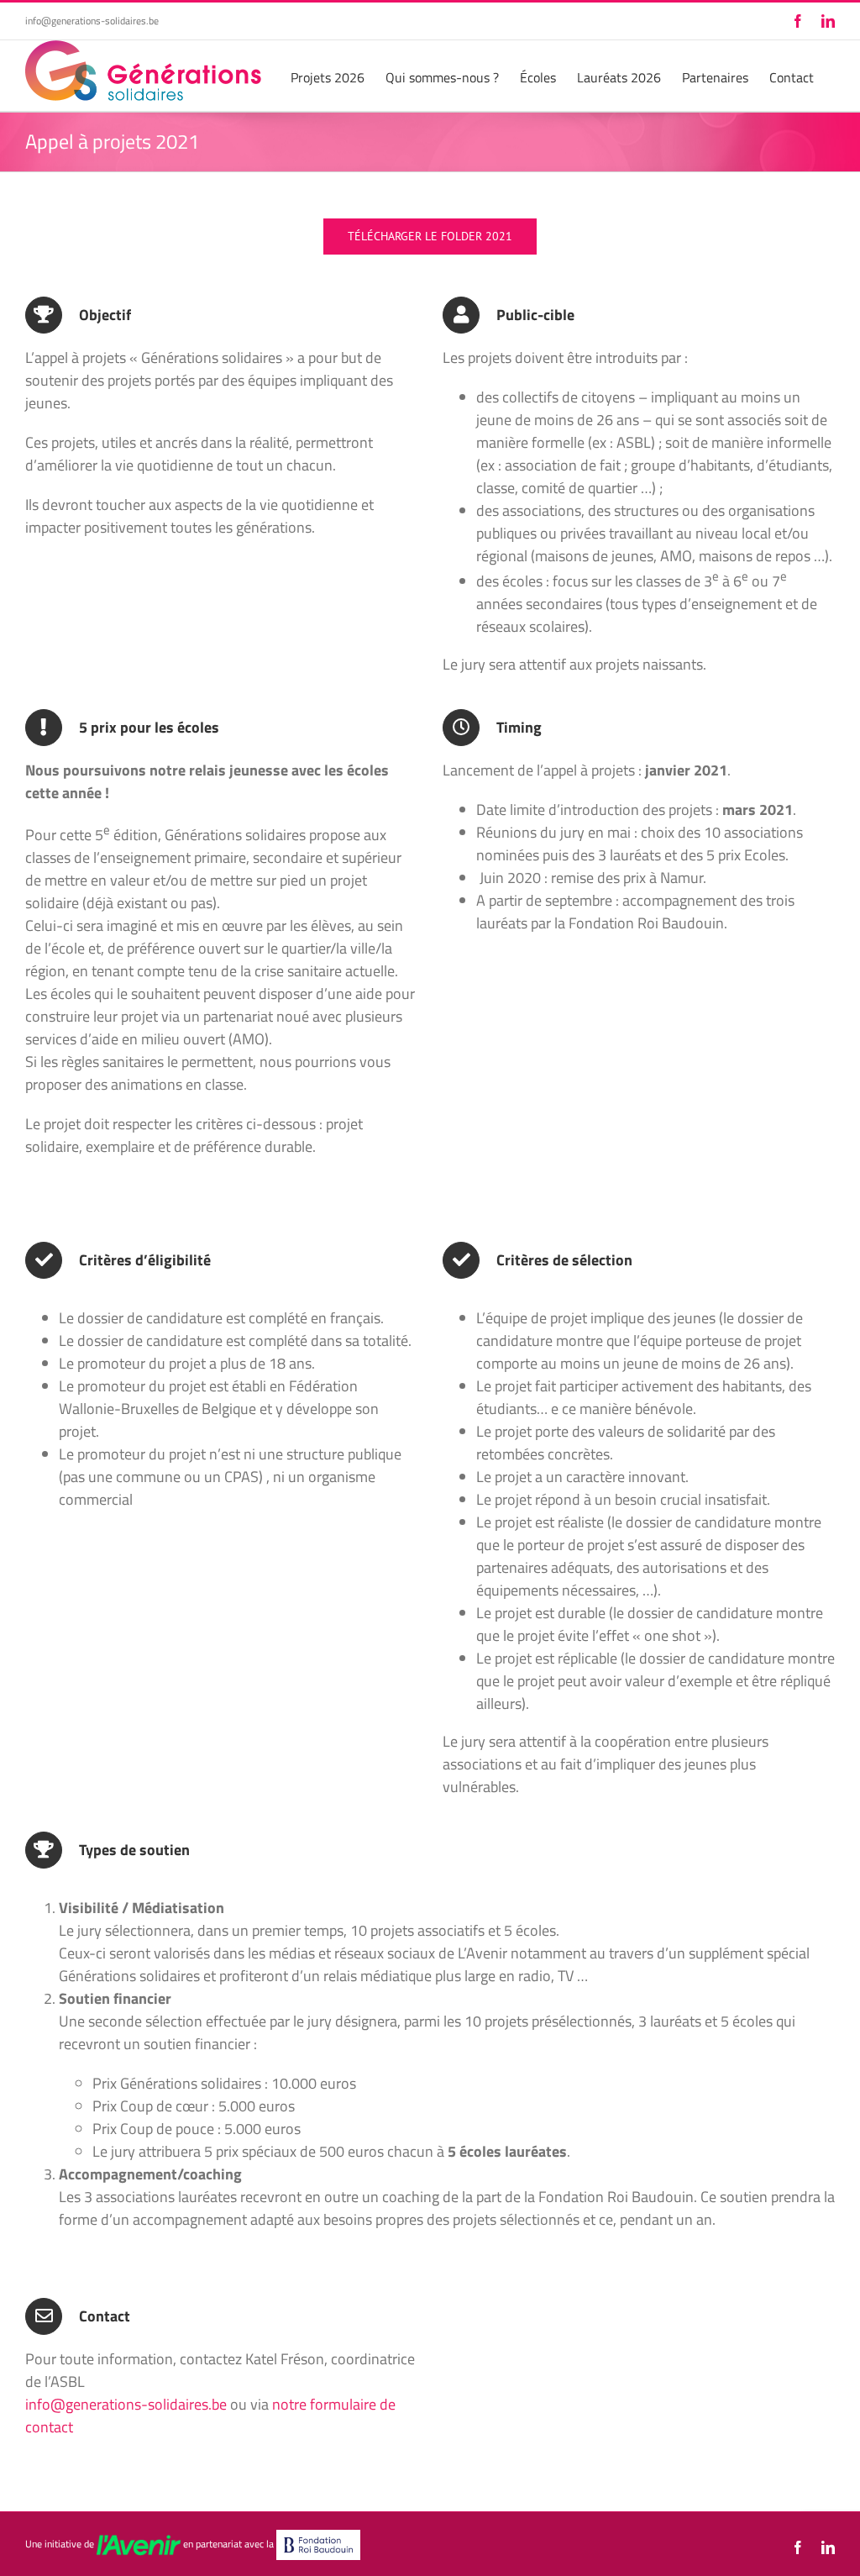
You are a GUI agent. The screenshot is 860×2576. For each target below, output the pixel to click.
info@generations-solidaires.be (92, 21)
